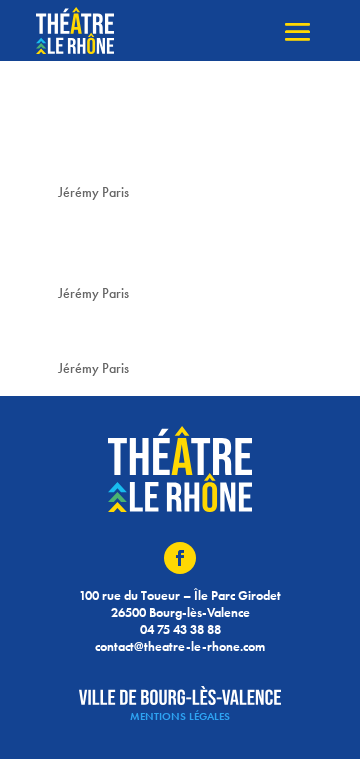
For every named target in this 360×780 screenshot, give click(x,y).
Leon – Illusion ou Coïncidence (138, 145)
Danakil (83, 334)
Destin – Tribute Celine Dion (167, 246)
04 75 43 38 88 (180, 629)
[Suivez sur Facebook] (180, 558)
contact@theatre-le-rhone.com (180, 646)
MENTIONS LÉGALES (180, 716)
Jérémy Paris (93, 192)
